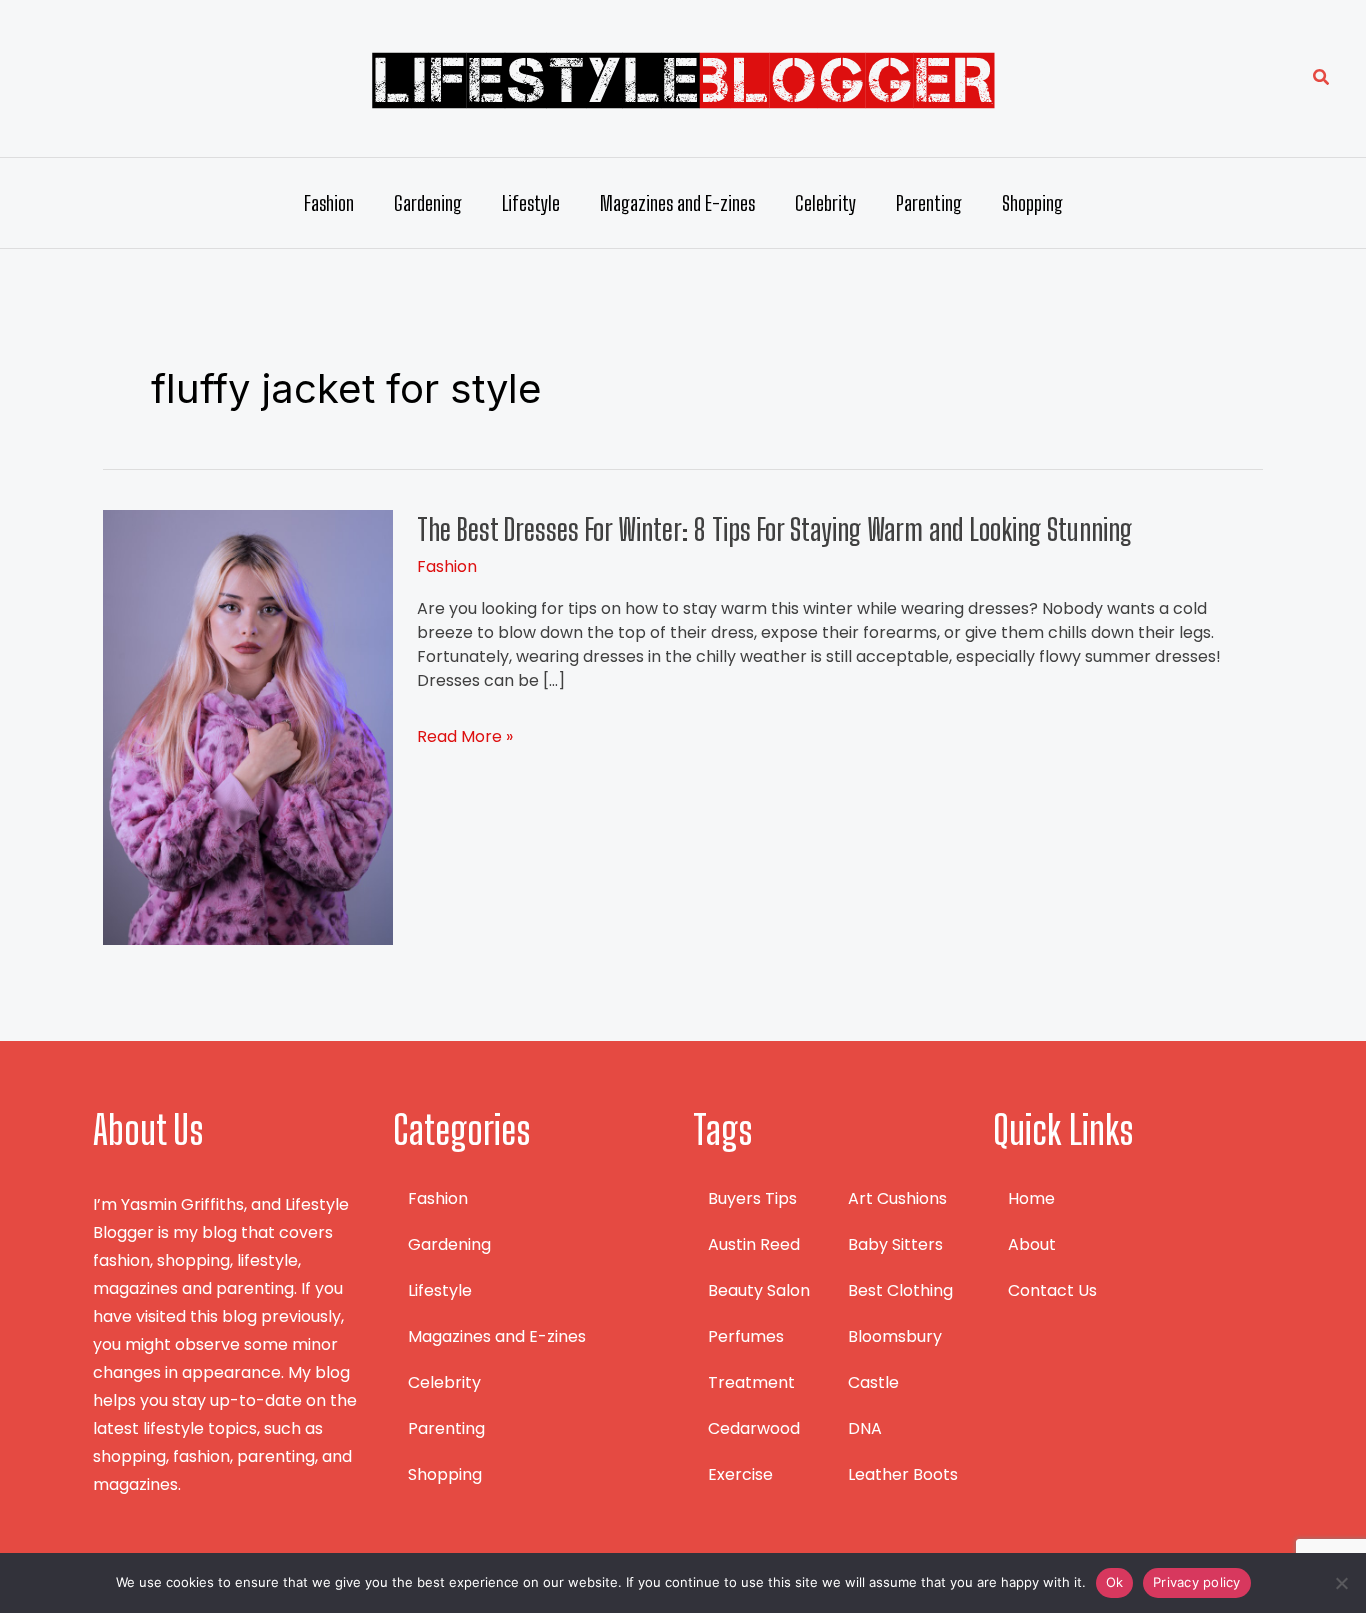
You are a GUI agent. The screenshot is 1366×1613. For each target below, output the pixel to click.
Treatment (751, 1382)
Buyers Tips (752, 1198)
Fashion (329, 203)
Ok (1115, 1582)
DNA (865, 1428)
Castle (873, 1382)
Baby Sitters (895, 1244)
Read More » (465, 737)
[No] (1341, 1583)
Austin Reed (754, 1244)
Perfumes (746, 1336)
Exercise (740, 1474)
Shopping (1032, 203)
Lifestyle (531, 203)
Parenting (929, 203)
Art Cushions (897, 1198)
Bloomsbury (895, 1336)
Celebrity (825, 203)
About (1032, 1244)
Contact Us (1052, 1290)
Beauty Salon (759, 1290)
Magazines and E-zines (677, 203)
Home (1031, 1198)
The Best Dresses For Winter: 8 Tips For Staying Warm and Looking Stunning (774, 529)
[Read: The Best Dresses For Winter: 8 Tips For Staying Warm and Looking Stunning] (248, 726)
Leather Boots (903, 1474)
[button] (1322, 79)
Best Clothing (900, 1290)
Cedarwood (754, 1428)
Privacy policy (1197, 1582)
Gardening (428, 203)
